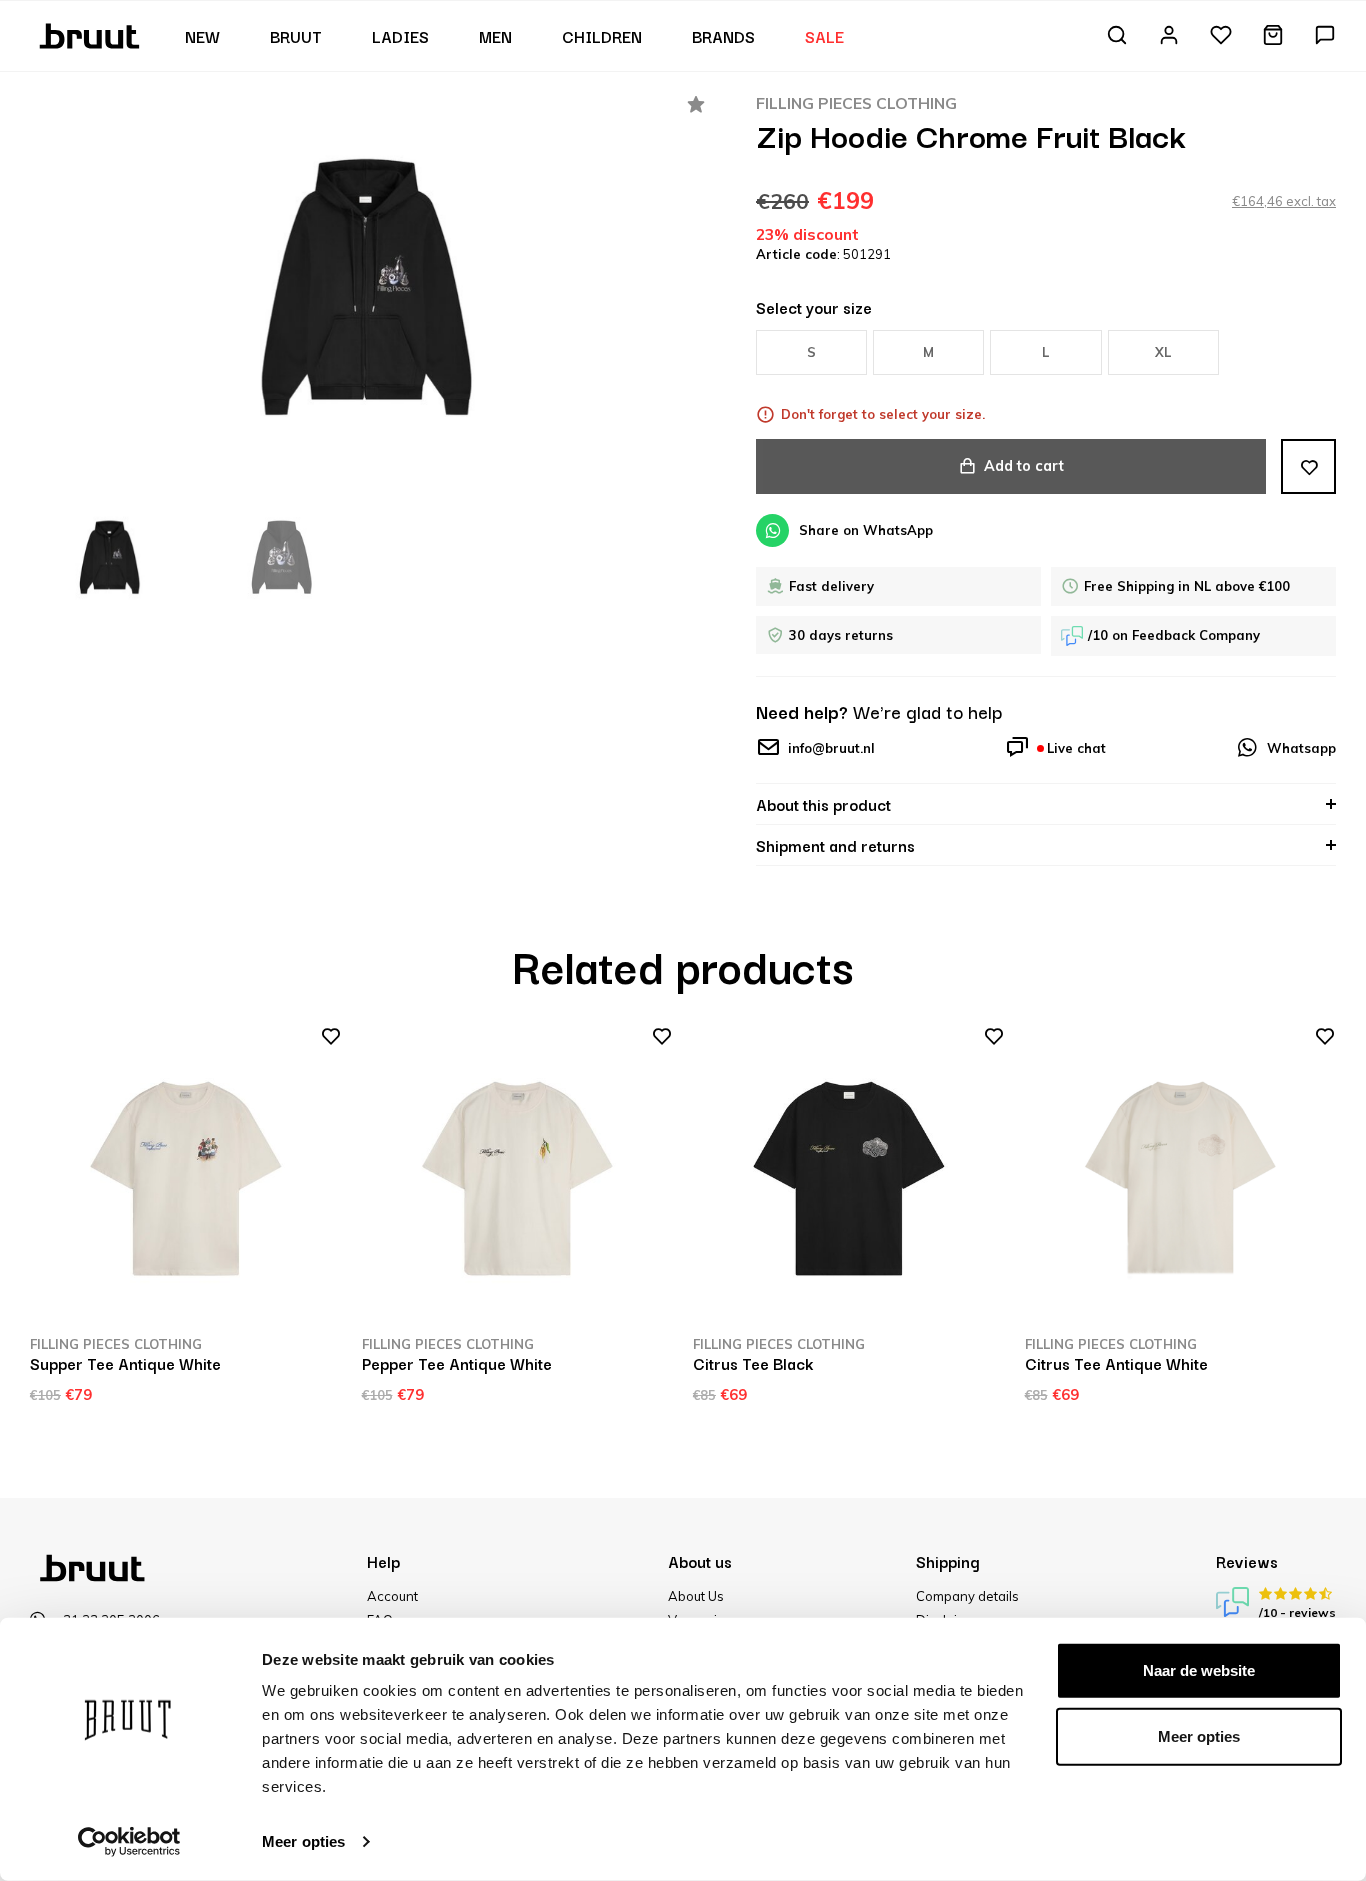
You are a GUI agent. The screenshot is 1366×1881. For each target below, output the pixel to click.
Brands (723, 36)
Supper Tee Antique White (125, 1363)
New (202, 36)
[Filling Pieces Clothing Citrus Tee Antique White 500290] (1181, 1179)
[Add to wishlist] (1308, 466)
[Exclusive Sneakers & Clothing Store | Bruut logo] (91, 34)
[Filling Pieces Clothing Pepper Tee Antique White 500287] (518, 1179)
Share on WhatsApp (866, 530)
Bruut (296, 36)
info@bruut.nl (831, 748)
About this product (823, 804)
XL (1163, 352)
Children (602, 36)
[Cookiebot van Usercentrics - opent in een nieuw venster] (129, 1842)
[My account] (1169, 36)
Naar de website (1199, 1670)
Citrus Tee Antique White (1116, 1363)
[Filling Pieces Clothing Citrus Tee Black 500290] (849, 1179)
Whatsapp (1301, 748)
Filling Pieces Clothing (856, 103)
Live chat (1076, 748)
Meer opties (303, 1841)
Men (495, 36)
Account (392, 1596)
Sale (824, 36)
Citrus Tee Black (753, 1363)
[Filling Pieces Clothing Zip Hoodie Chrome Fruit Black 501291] (368, 288)
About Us (696, 1596)
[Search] (1117, 36)
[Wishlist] (1221, 36)
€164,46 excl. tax (1284, 201)
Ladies (400, 36)
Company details (967, 1596)
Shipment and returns (835, 845)
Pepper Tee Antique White (457, 1363)
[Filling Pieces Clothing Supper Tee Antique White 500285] (186, 1179)
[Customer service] (1325, 36)
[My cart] (1273, 36)
